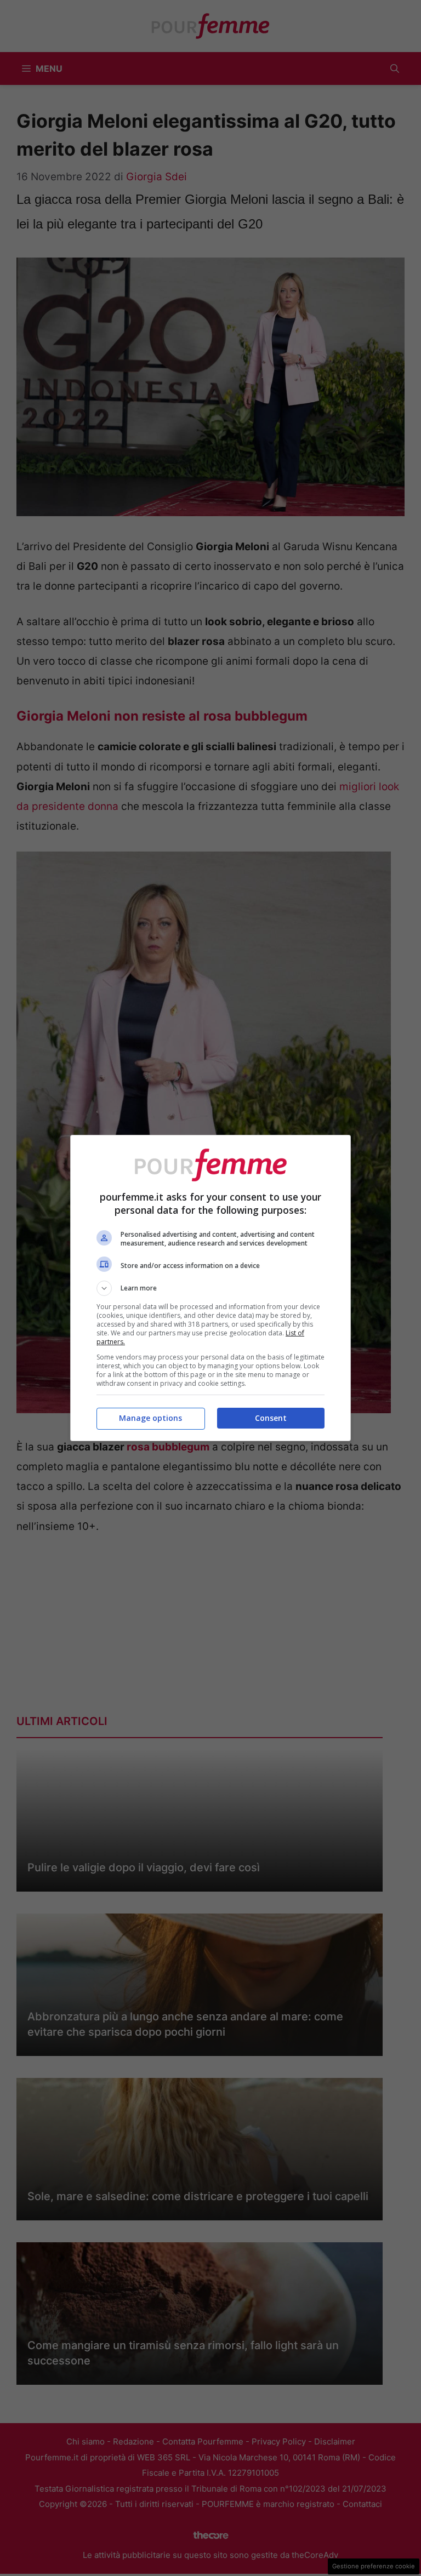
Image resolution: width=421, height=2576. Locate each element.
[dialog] (210, 1288)
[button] (210, 1288)
